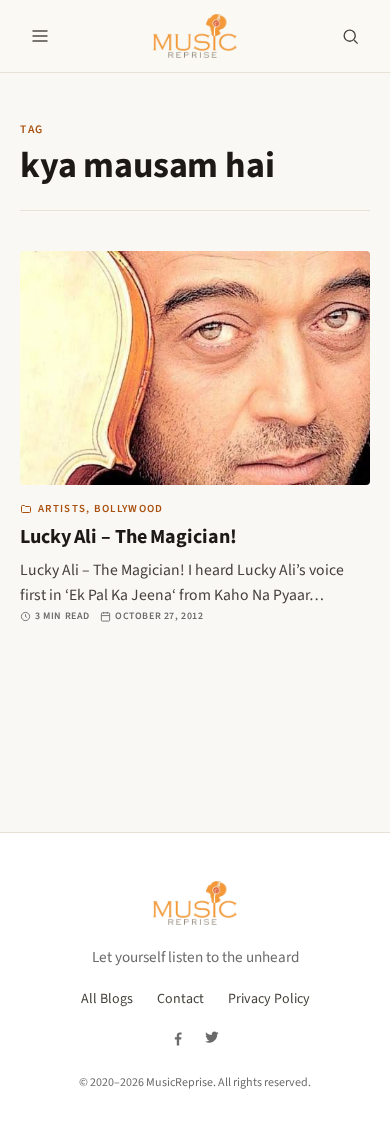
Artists (62, 508)
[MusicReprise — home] (194, 36)
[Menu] (40, 36)
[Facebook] (178, 1038)
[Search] (350, 36)
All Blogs (107, 999)
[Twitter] (212, 1038)
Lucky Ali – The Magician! (128, 537)
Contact (180, 999)
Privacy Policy (269, 999)
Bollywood (129, 508)
